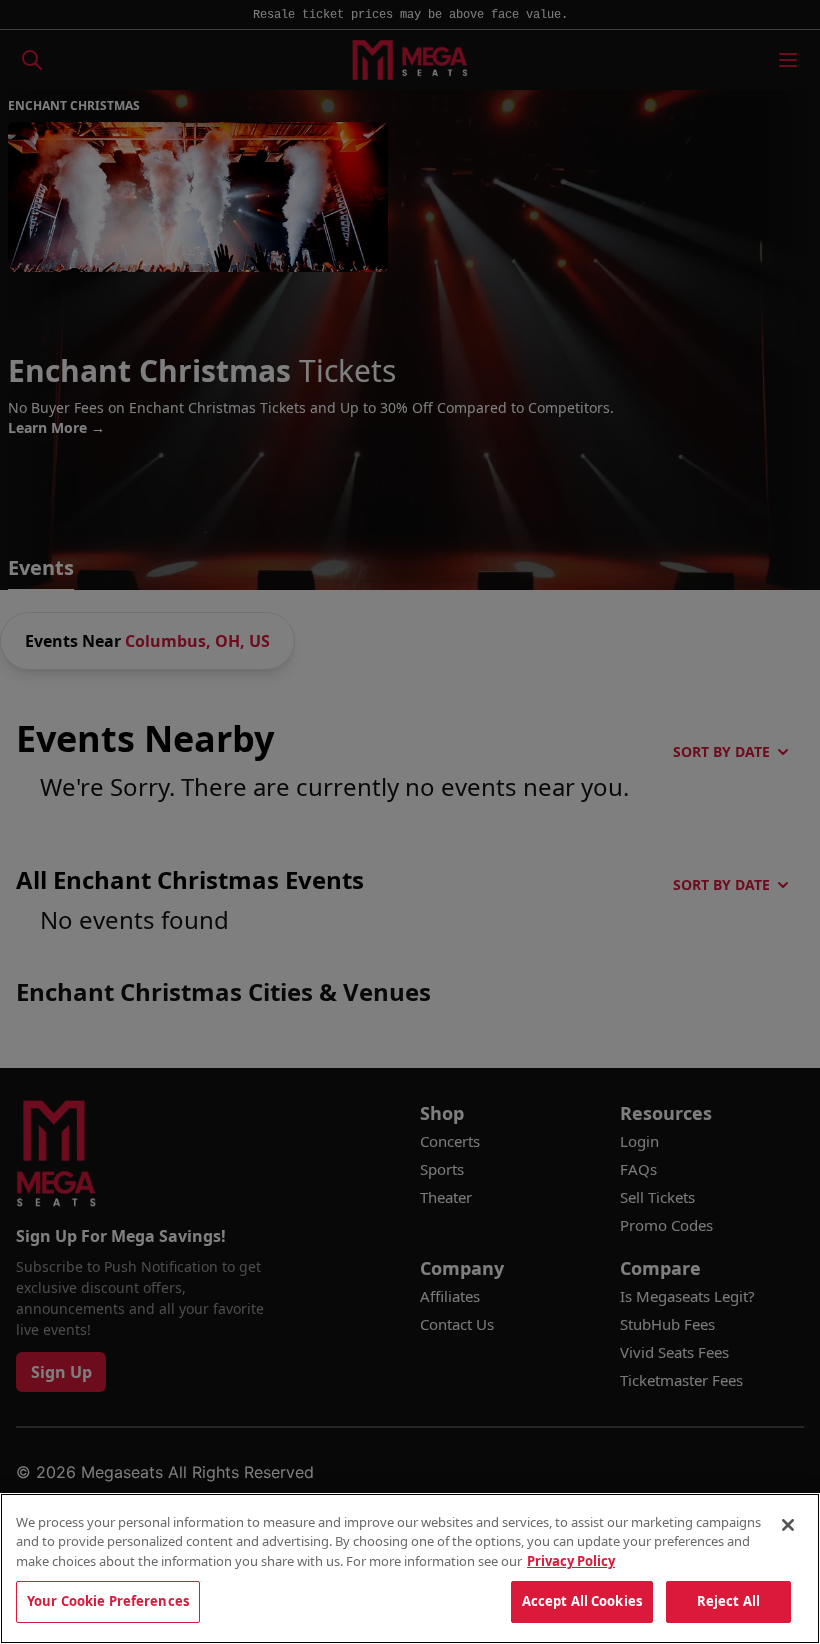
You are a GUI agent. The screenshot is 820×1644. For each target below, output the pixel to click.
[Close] (788, 1525)
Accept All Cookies (582, 1601)
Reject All (728, 1601)
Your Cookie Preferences (108, 1601)
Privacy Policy (571, 1561)
